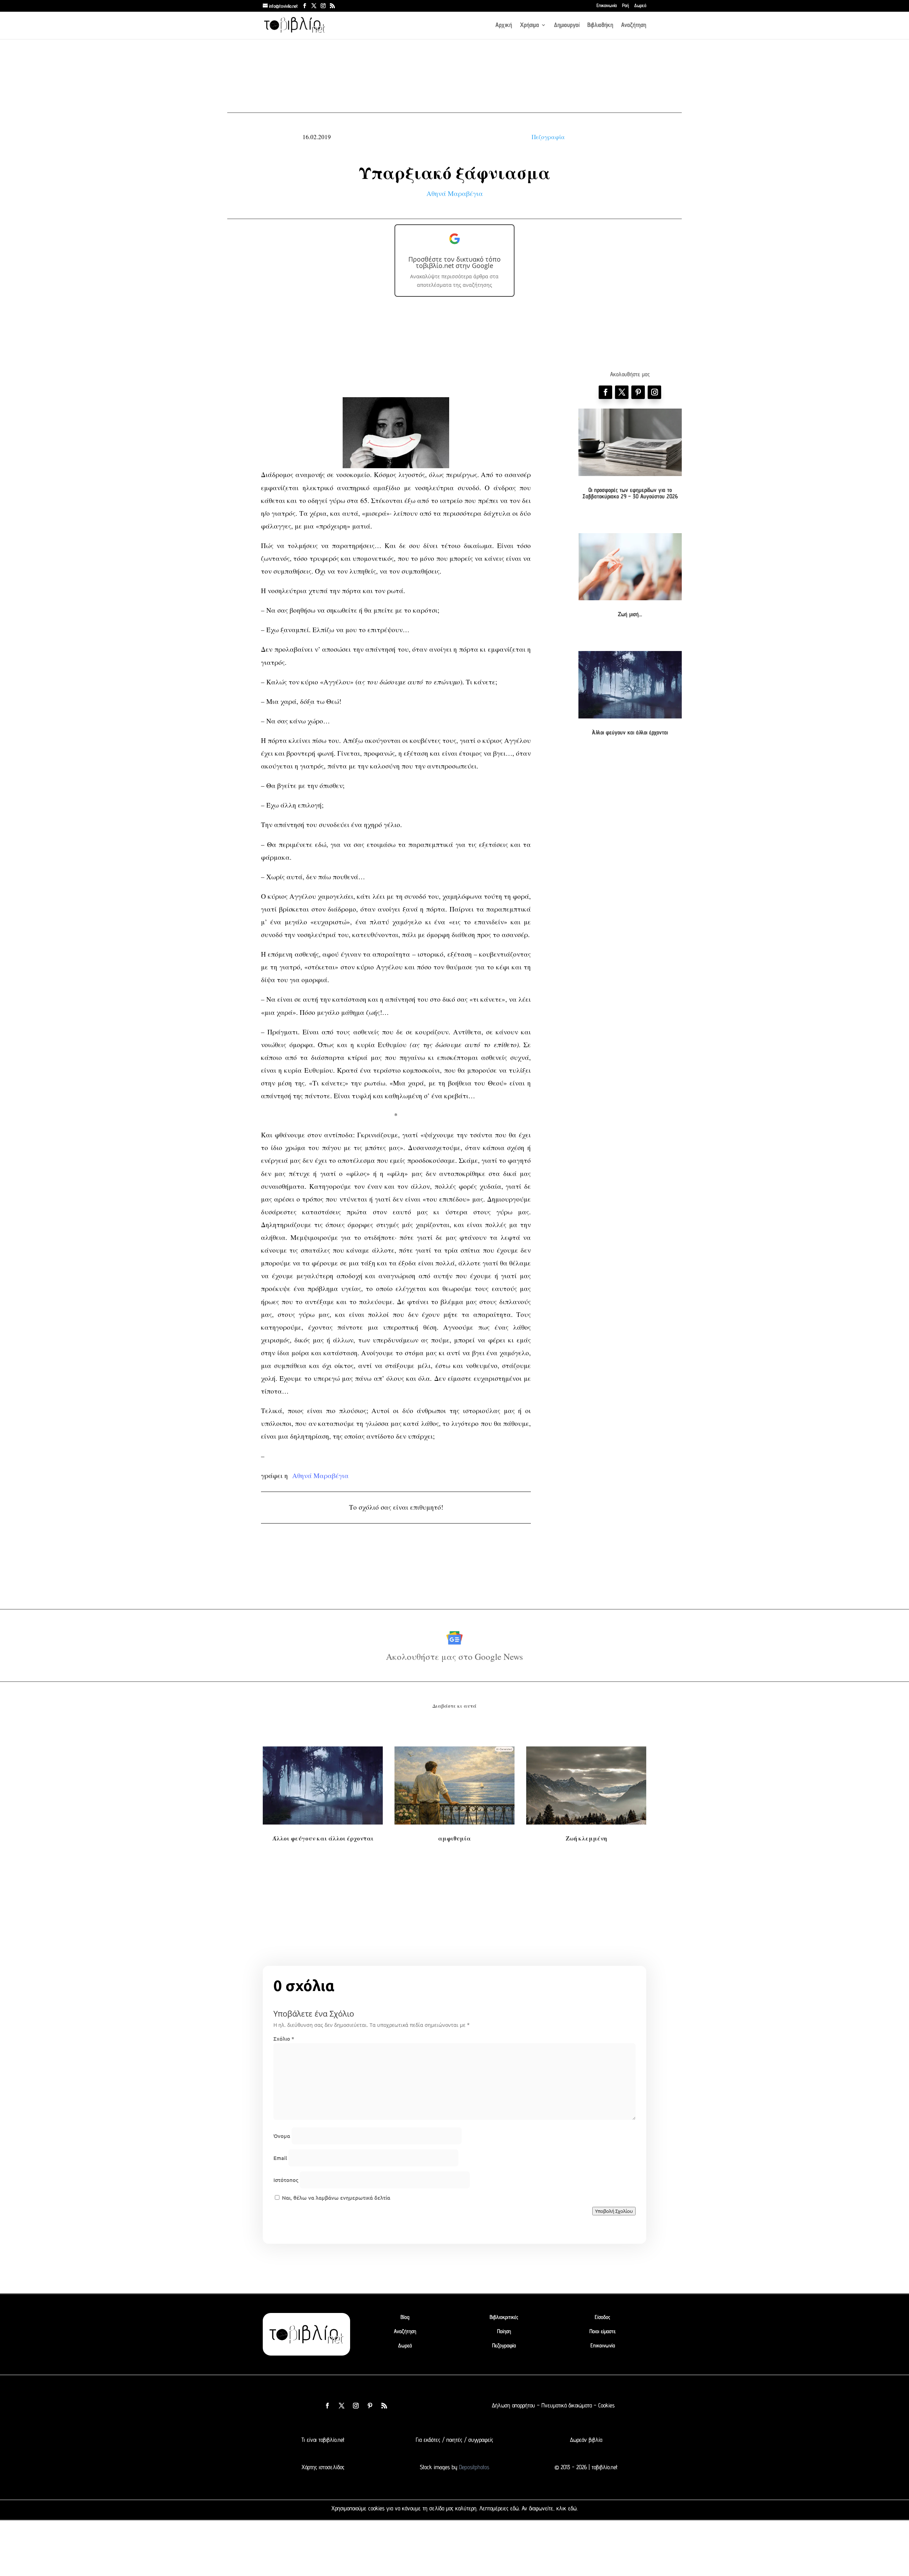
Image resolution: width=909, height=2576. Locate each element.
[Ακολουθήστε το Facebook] (605, 392)
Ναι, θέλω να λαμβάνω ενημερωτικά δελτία (335, 2198)
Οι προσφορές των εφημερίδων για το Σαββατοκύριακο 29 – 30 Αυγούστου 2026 (630, 493)
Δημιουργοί (567, 25)
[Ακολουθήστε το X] (342, 2406)
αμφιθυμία (454, 1838)
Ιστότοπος (286, 2180)
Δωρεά (640, 6)
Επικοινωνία (607, 6)
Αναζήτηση (634, 25)
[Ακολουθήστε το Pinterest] (638, 392)
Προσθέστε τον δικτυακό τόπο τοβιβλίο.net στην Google (454, 262)
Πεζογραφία (548, 137)
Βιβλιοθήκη (600, 25)
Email (280, 2158)
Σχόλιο (284, 2039)
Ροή (625, 6)
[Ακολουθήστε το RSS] (384, 2406)
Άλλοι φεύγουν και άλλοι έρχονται (630, 732)
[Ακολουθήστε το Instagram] (654, 392)
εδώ (515, 2508)
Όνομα (282, 2136)
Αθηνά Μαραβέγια (455, 193)
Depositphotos (473, 2467)
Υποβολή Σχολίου (614, 2211)
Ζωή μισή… (630, 614)
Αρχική (504, 25)
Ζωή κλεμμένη (586, 1838)
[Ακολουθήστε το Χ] (622, 392)
